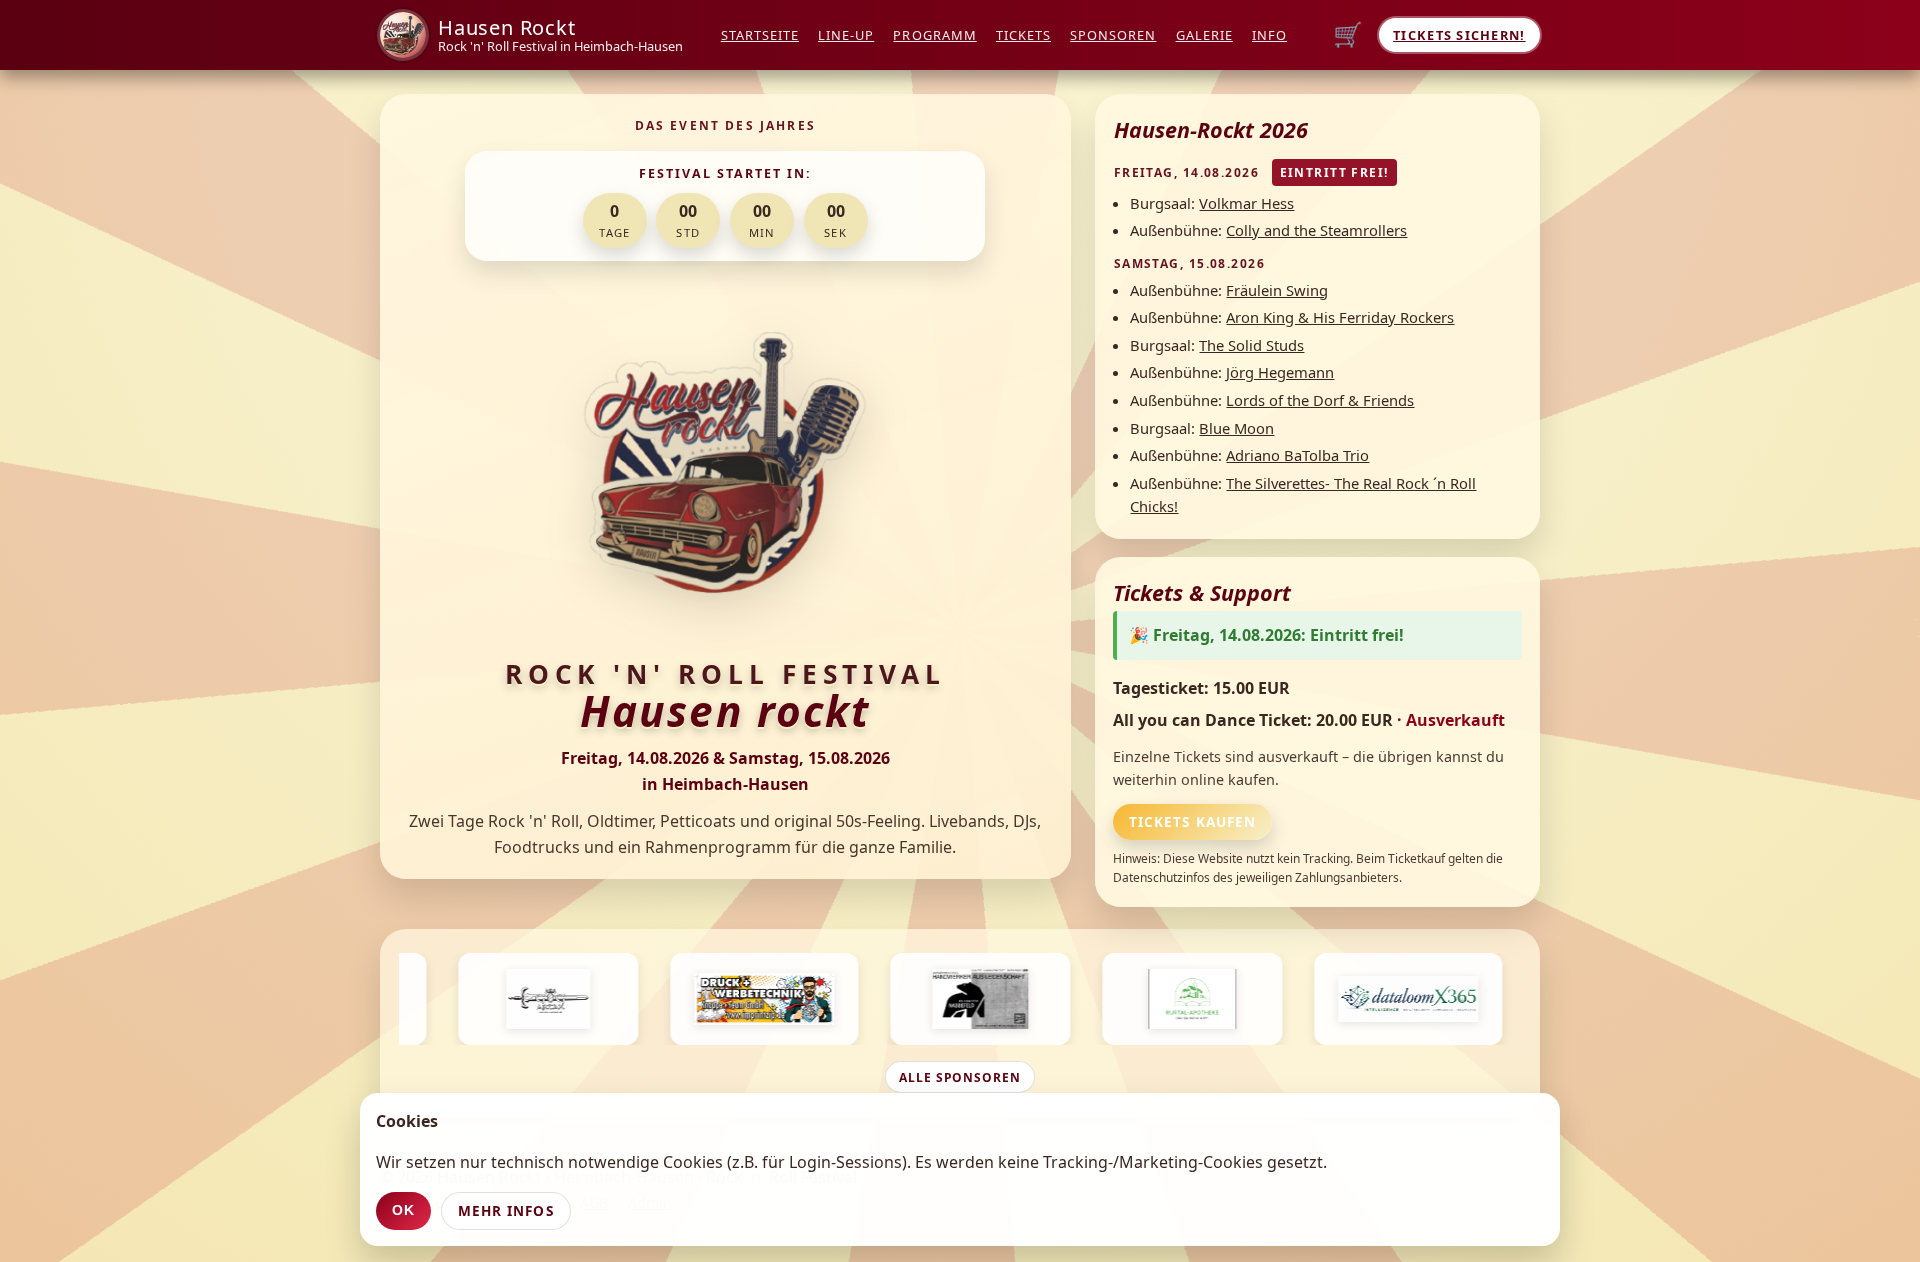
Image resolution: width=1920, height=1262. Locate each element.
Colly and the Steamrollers (1316, 230)
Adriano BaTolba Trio (1297, 455)
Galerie (1204, 35)
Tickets (1023, 35)
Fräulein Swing (1277, 290)
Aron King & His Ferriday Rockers (1340, 317)
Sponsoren (1113, 35)
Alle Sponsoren (960, 1077)
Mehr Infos (506, 1210)
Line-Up (846, 35)
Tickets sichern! (1459, 35)
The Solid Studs (1251, 345)
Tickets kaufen (1192, 821)
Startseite (760, 35)
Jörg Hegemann (1280, 372)
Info (1269, 35)
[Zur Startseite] (403, 35)
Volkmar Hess (1246, 203)
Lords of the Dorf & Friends (1320, 400)
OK (403, 1210)
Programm (934, 35)
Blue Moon (1236, 428)
